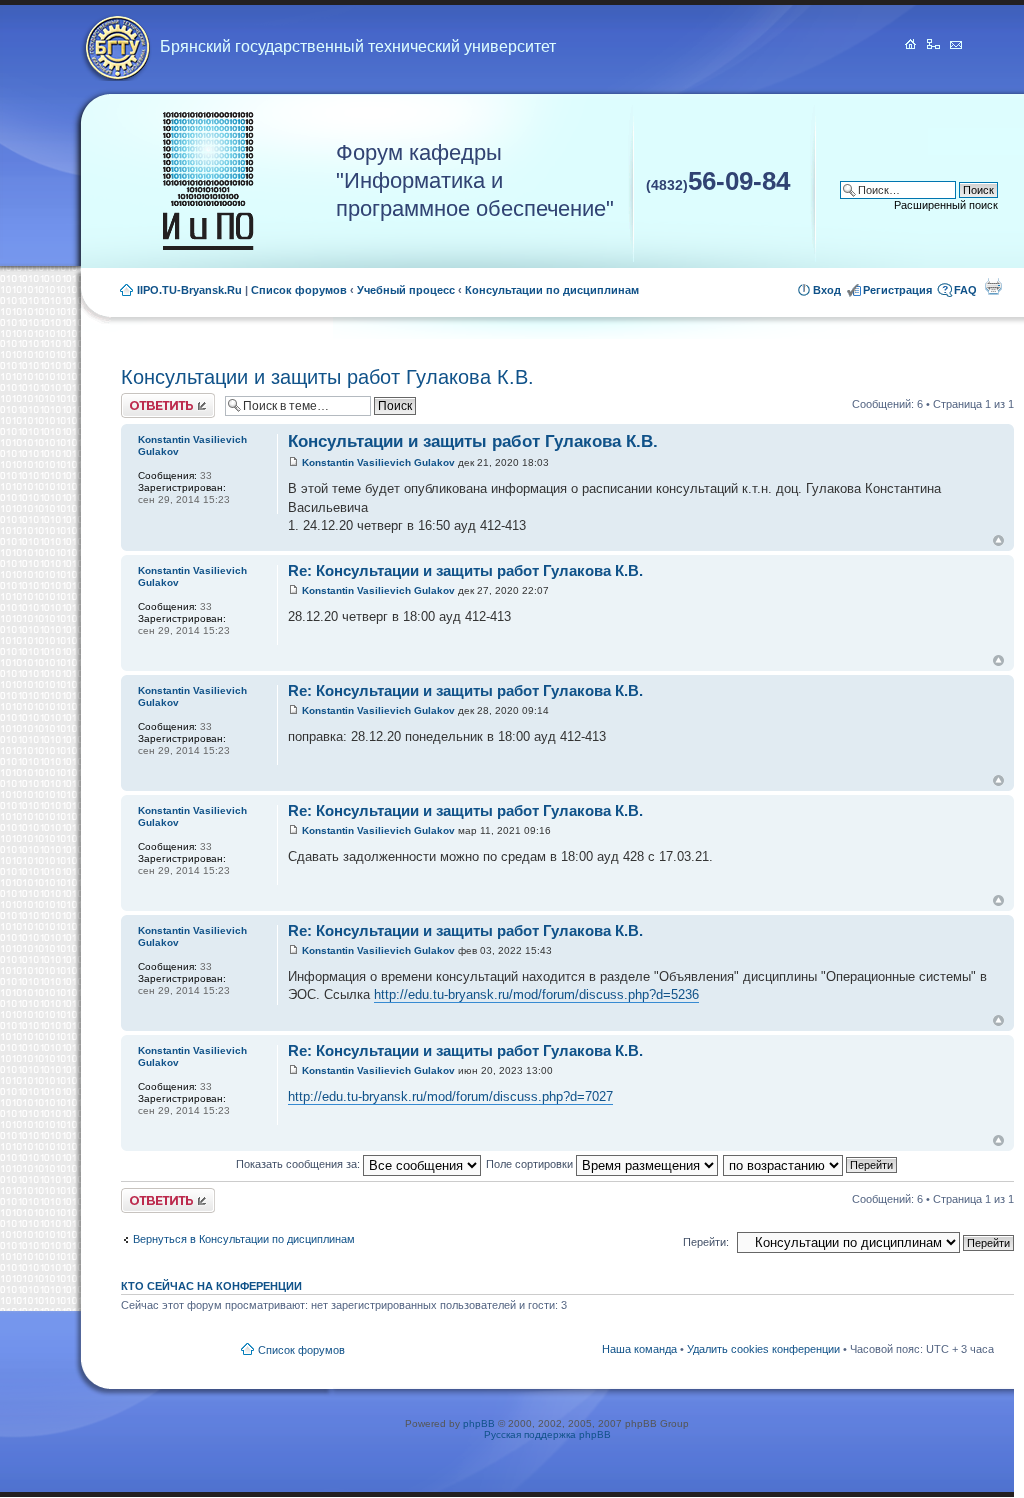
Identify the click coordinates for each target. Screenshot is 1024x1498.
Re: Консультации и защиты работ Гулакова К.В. (465, 570)
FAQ (965, 290)
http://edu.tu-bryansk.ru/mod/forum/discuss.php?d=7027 (450, 1096)
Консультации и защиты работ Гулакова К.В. (327, 377)
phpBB (479, 1423)
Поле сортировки (531, 1164)
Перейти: (706, 1242)
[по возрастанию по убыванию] (811, 1164)
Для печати (993, 286)
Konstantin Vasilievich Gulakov (378, 462)
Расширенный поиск (946, 205)
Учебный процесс (406, 290)
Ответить (145, 399)
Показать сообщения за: (299, 1164)
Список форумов (299, 290)
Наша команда (639, 1349)
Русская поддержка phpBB (547, 1434)
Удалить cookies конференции (763, 1349)
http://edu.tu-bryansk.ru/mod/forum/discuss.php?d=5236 (536, 994)
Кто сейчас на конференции (211, 1286)
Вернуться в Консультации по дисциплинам (244, 1239)
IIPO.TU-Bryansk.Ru (189, 290)
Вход (827, 290)
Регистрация (897, 290)
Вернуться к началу (998, 540)
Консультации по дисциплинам (552, 290)
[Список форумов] (208, 181)
